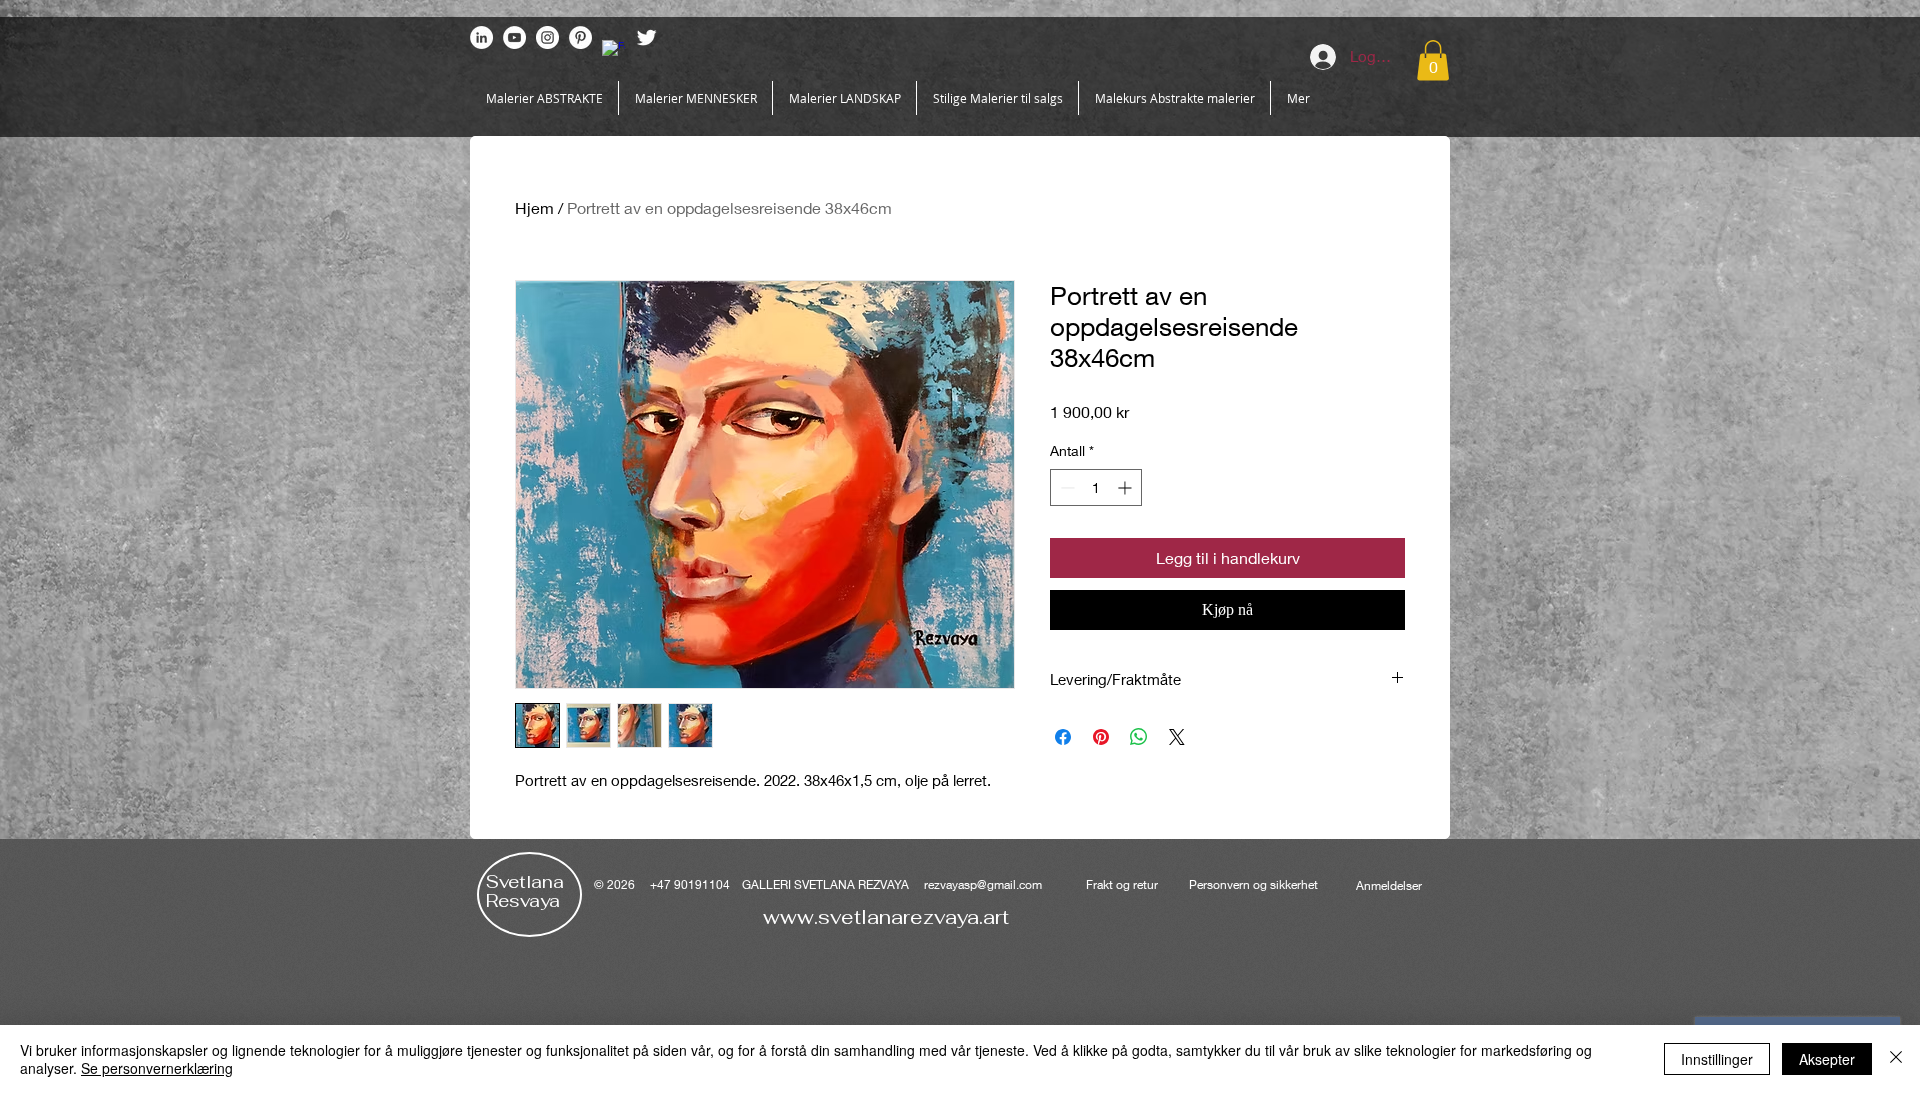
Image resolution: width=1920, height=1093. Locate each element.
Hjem (534, 207)
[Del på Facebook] (1063, 737)
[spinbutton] (1096, 487)
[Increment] (1126, 487)
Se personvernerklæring (157, 1068)
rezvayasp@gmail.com (983, 884)
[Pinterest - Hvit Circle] (580, 37)
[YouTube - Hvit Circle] (514, 37)
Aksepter (1827, 1059)
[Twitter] (646, 37)
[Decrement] (1065, 487)
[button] (1433, 60)
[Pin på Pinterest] (1101, 737)
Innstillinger (1717, 1059)
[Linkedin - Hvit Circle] (481, 37)
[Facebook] (613, 51)
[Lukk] (1896, 1059)
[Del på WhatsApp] (1139, 737)
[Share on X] (1177, 737)
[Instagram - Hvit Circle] (547, 37)
